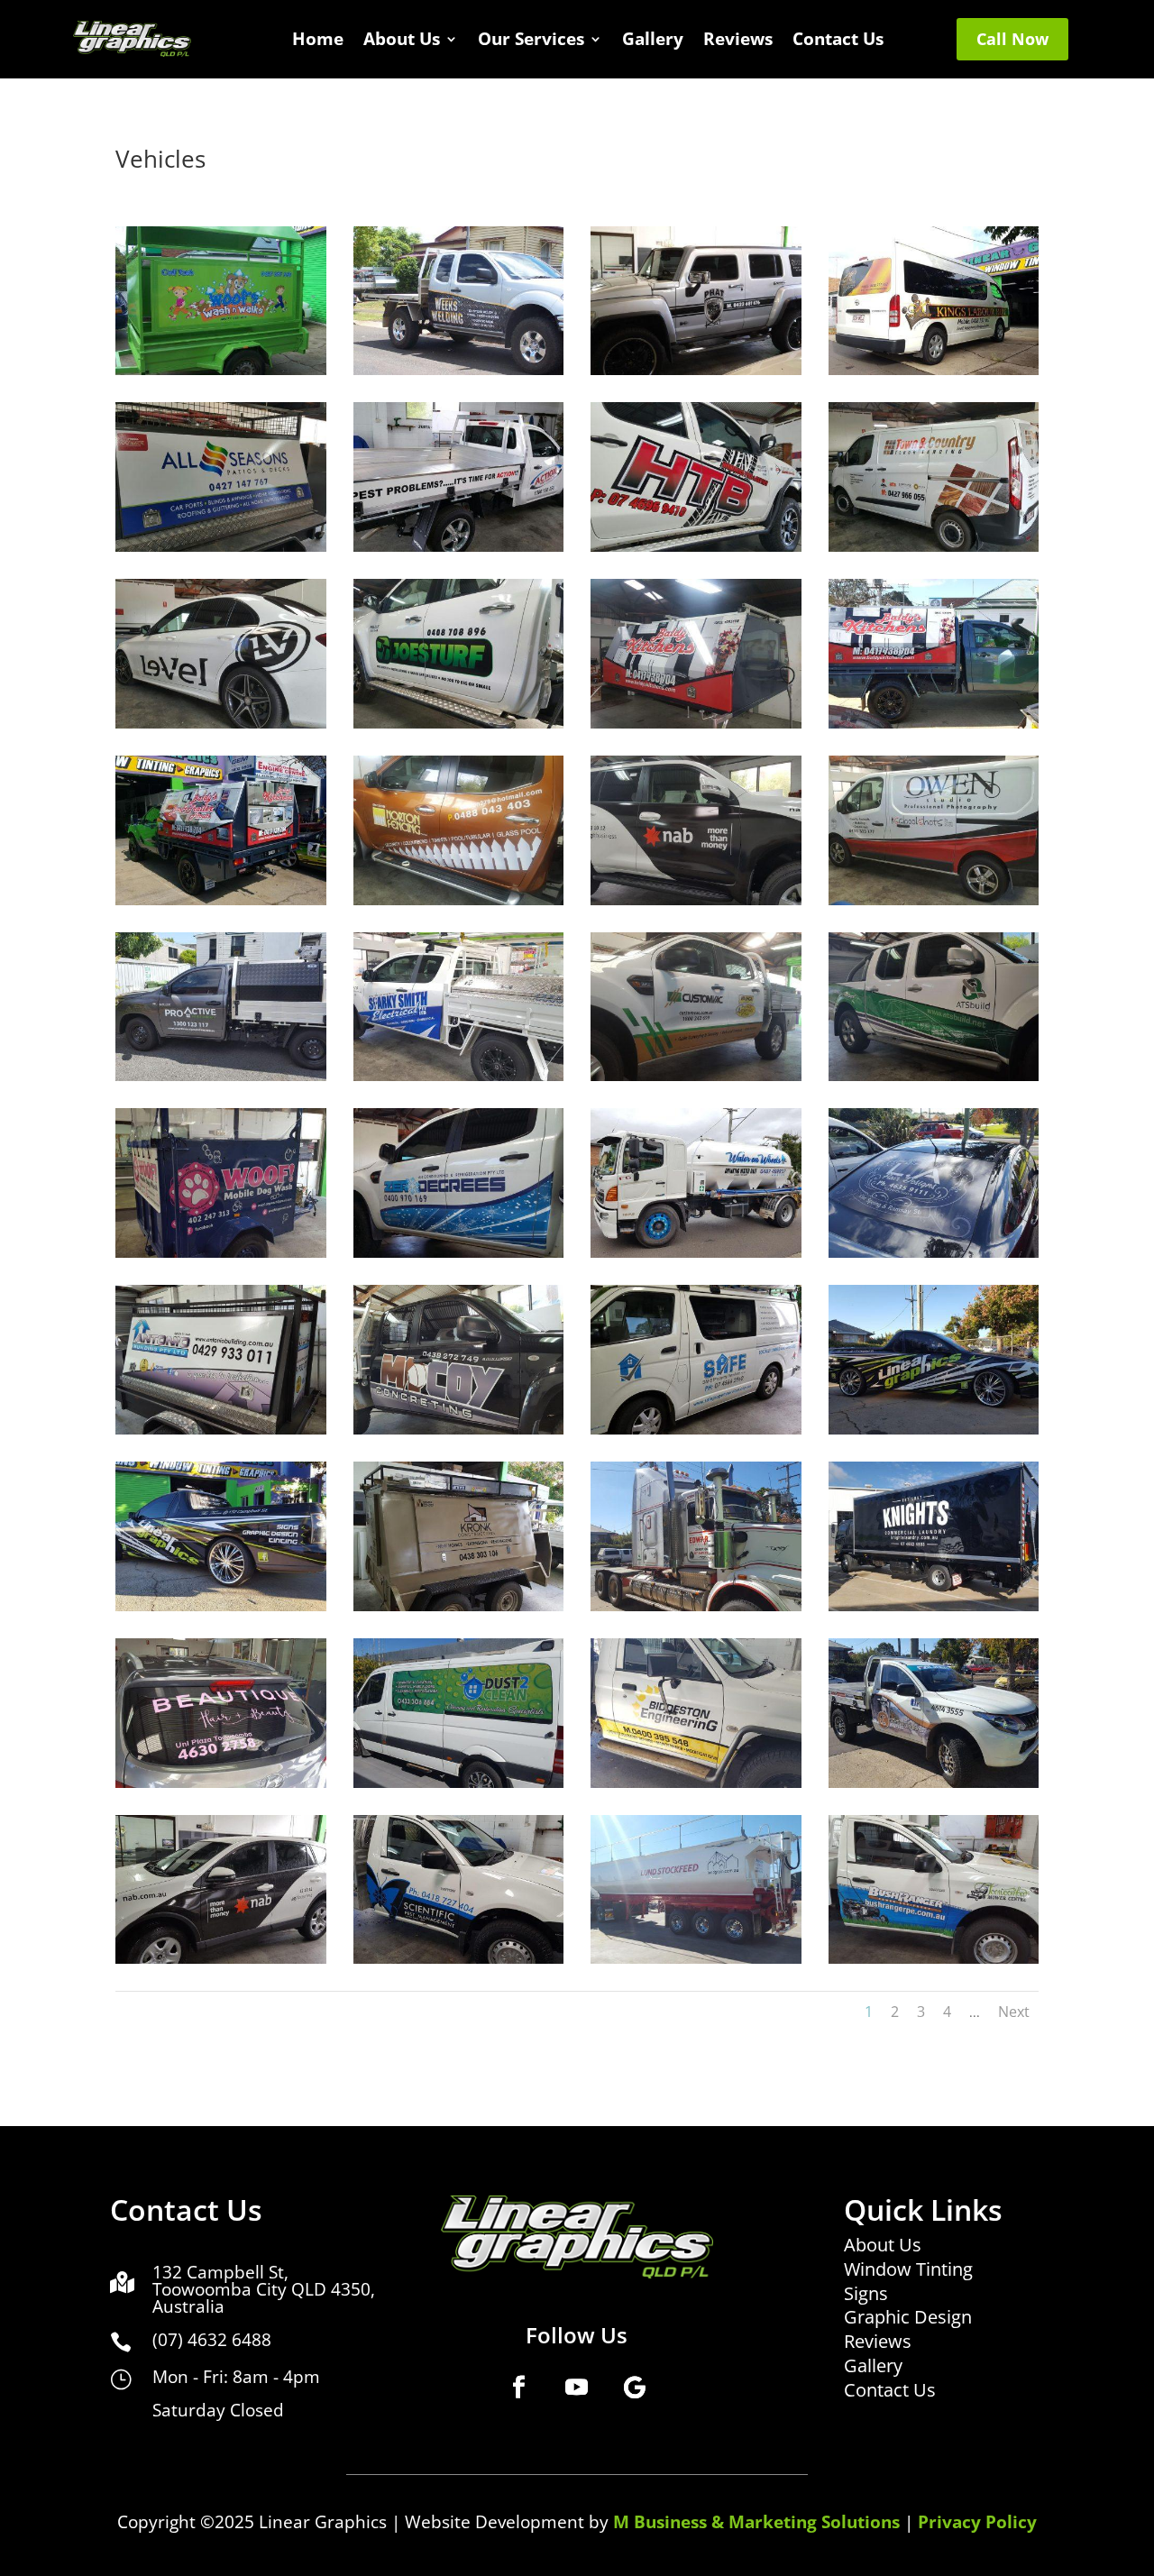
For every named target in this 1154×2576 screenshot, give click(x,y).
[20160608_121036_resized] (696, 547)
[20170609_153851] (459, 1606)
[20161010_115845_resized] (934, 900)
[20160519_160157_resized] (221, 547)
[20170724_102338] (696, 1959)
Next (1014, 2012)
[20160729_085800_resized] (459, 724)
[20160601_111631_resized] (459, 547)
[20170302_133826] (934, 1076)
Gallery (653, 41)
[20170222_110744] (459, 1076)
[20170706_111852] (696, 1783)
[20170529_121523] (221, 1430)
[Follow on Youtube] (577, 2387)
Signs (866, 2293)
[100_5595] (221, 370)
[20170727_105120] (934, 1959)
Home (318, 41)
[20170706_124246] (934, 1783)
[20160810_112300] (221, 900)
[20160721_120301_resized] (221, 724)
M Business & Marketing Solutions (756, 2522)
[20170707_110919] (221, 1959)
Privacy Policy (977, 2522)
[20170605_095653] (459, 1430)
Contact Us (838, 41)
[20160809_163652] (696, 724)
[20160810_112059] (934, 724)
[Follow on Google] (635, 2387)
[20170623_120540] (696, 1606)
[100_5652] (459, 370)
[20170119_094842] (221, 1076)
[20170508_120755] (696, 1253)
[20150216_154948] (696, 370)
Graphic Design (908, 2317)
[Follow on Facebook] (519, 2387)
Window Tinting (908, 2269)
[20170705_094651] (459, 1783)
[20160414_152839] (934, 370)
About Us (402, 41)
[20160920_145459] (696, 900)
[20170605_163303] (696, 1430)
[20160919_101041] (459, 900)
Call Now (1012, 39)
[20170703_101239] (221, 1783)
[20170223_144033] (696, 1076)
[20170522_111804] (934, 1253)
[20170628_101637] (934, 1606)
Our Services (531, 41)
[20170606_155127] (934, 1430)
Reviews (738, 41)
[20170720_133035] (459, 1959)
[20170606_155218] (221, 1606)
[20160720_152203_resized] (934, 547)
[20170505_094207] (459, 1253)
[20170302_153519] (221, 1253)
